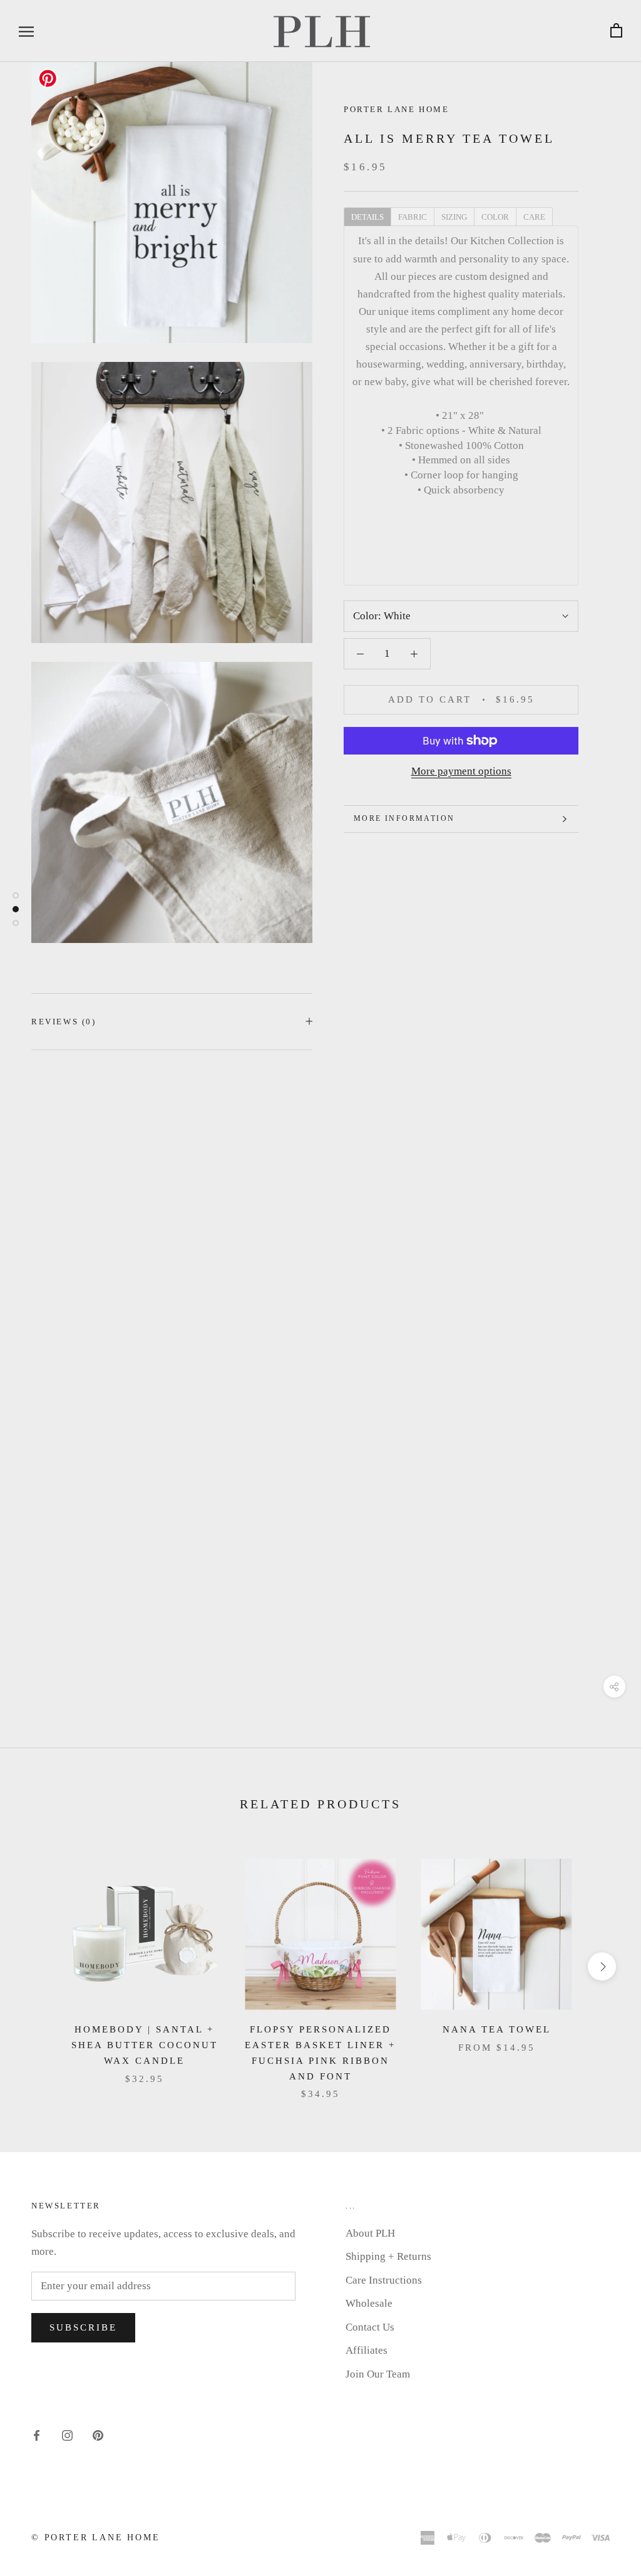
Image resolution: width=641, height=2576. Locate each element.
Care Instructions (384, 2280)
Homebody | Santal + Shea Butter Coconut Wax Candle (145, 2045)
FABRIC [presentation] (413, 217)
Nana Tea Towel (497, 2029)
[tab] (367, 216)
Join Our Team (378, 2374)
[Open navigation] (26, 31)
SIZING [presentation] (454, 217)
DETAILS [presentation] (367, 217)
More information (404, 818)
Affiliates (367, 2350)
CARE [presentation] (534, 217)
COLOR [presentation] (495, 217)
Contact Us (370, 2327)
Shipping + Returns (388, 2256)
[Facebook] (37, 2434)
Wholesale (369, 2303)
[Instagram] (67, 2434)
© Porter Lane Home (95, 2537)
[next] (602, 1966)
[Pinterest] (98, 2434)
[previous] (39, 1966)
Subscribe (83, 2327)
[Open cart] (616, 31)
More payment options (461, 771)
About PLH (370, 2233)
